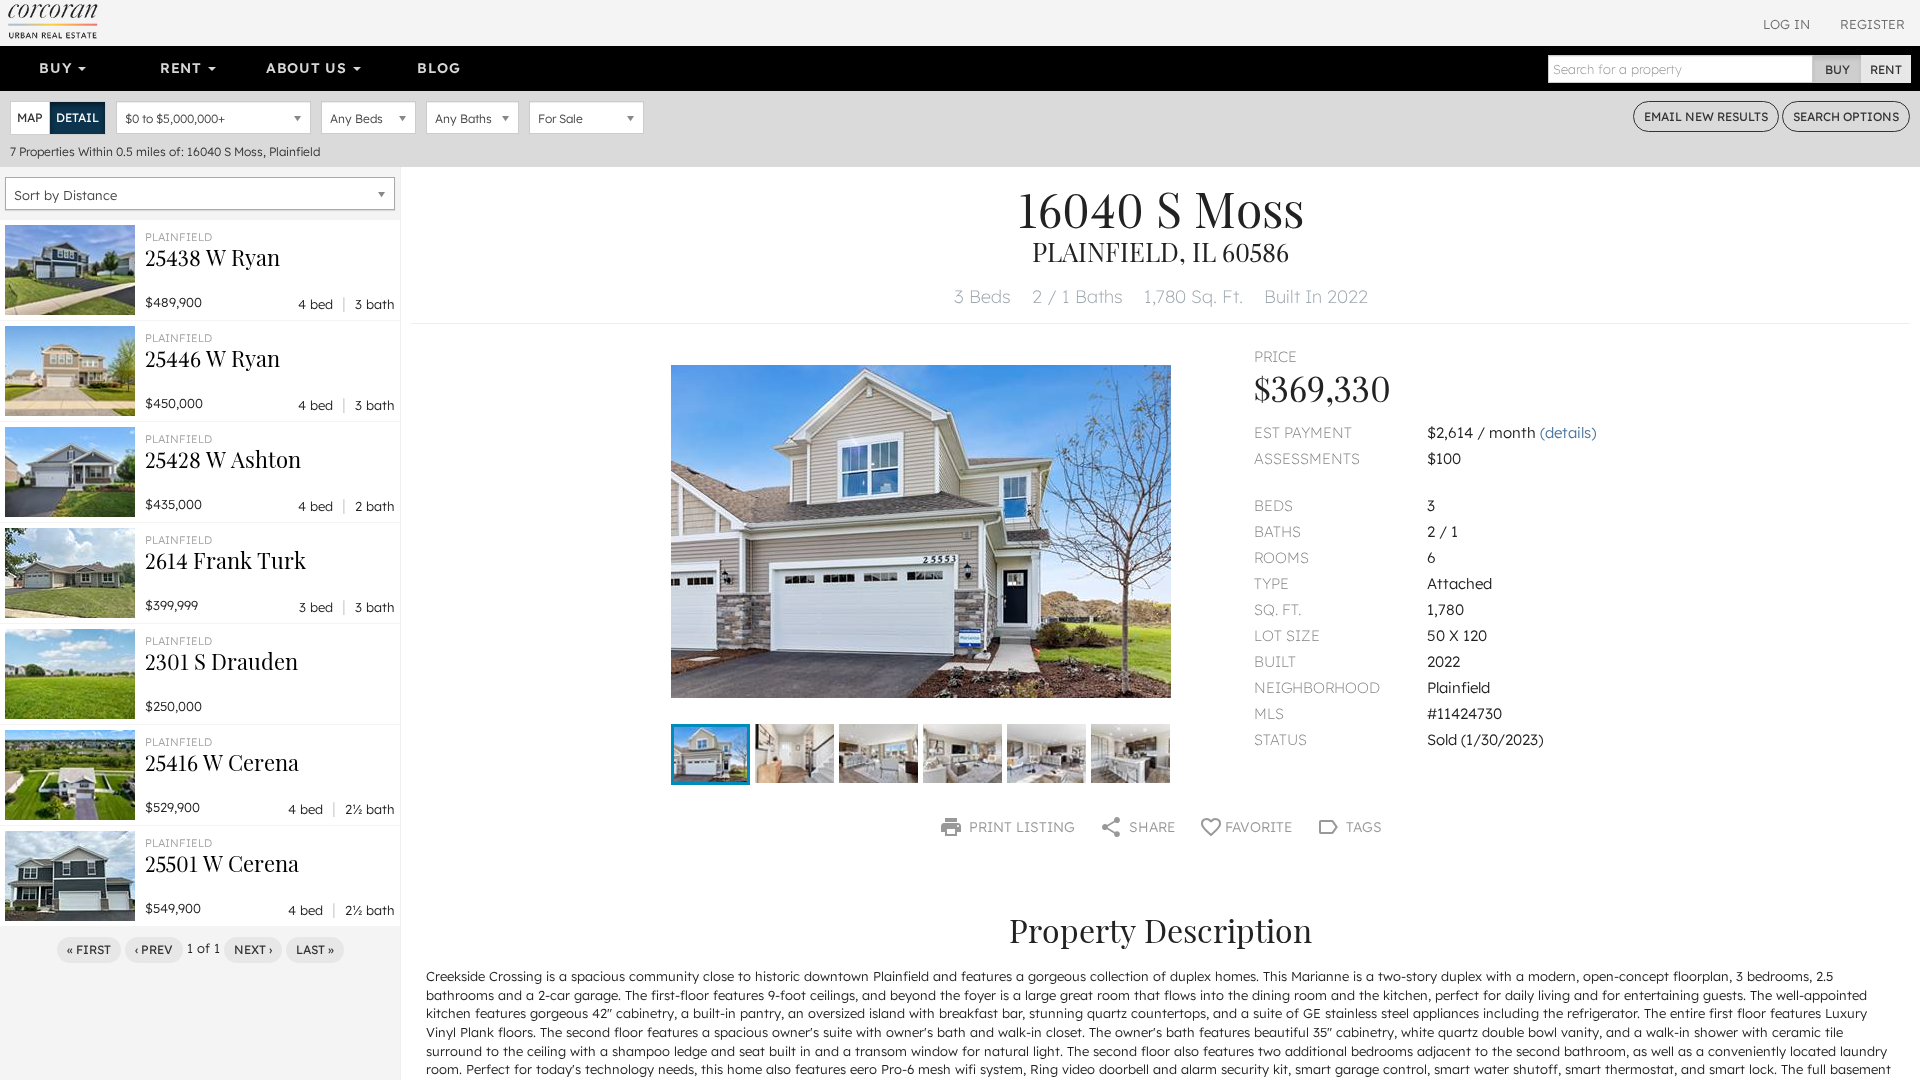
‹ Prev (154, 949)
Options (1846, 116)
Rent (183, 68)
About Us (308, 68)
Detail (77, 117)
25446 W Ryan (212, 358)
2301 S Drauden (221, 661)
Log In (1786, 24)
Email (1706, 116)
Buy (57, 68)
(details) (1568, 432)
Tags (1362, 827)
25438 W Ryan (212, 257)
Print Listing (1020, 827)
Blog (438, 68)
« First (89, 949)
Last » (315, 949)
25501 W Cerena (222, 863)
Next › (253, 949)
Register (1872, 24)
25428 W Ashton (223, 459)
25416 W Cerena (222, 762)
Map (30, 117)
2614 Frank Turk (225, 560)
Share (1150, 827)
